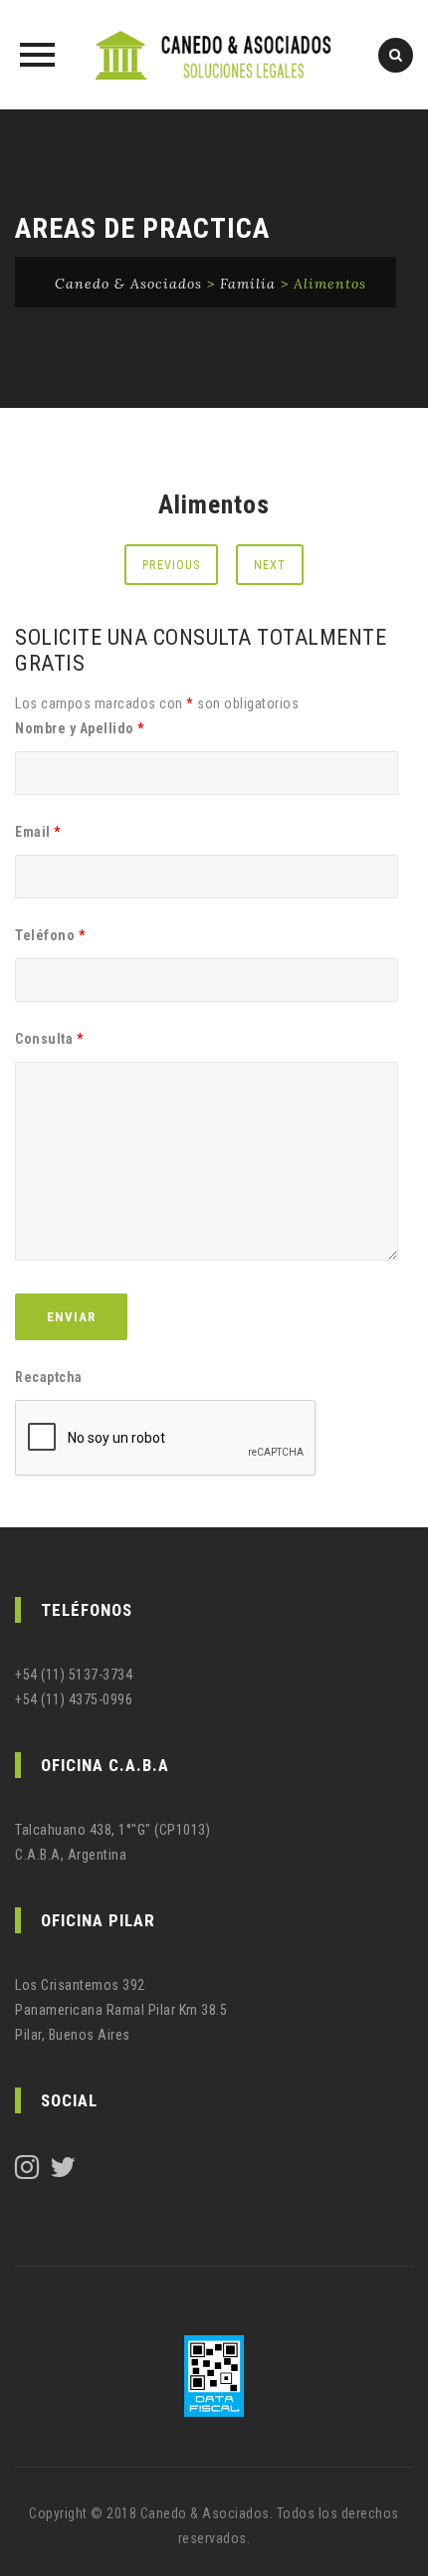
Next (270, 565)
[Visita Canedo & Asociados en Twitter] (63, 2172)
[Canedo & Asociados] (214, 55)
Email (38, 832)
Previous (171, 565)
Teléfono (50, 935)
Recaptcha (49, 1377)
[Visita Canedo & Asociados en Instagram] (27, 2172)
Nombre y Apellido (80, 728)
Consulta (49, 1039)
